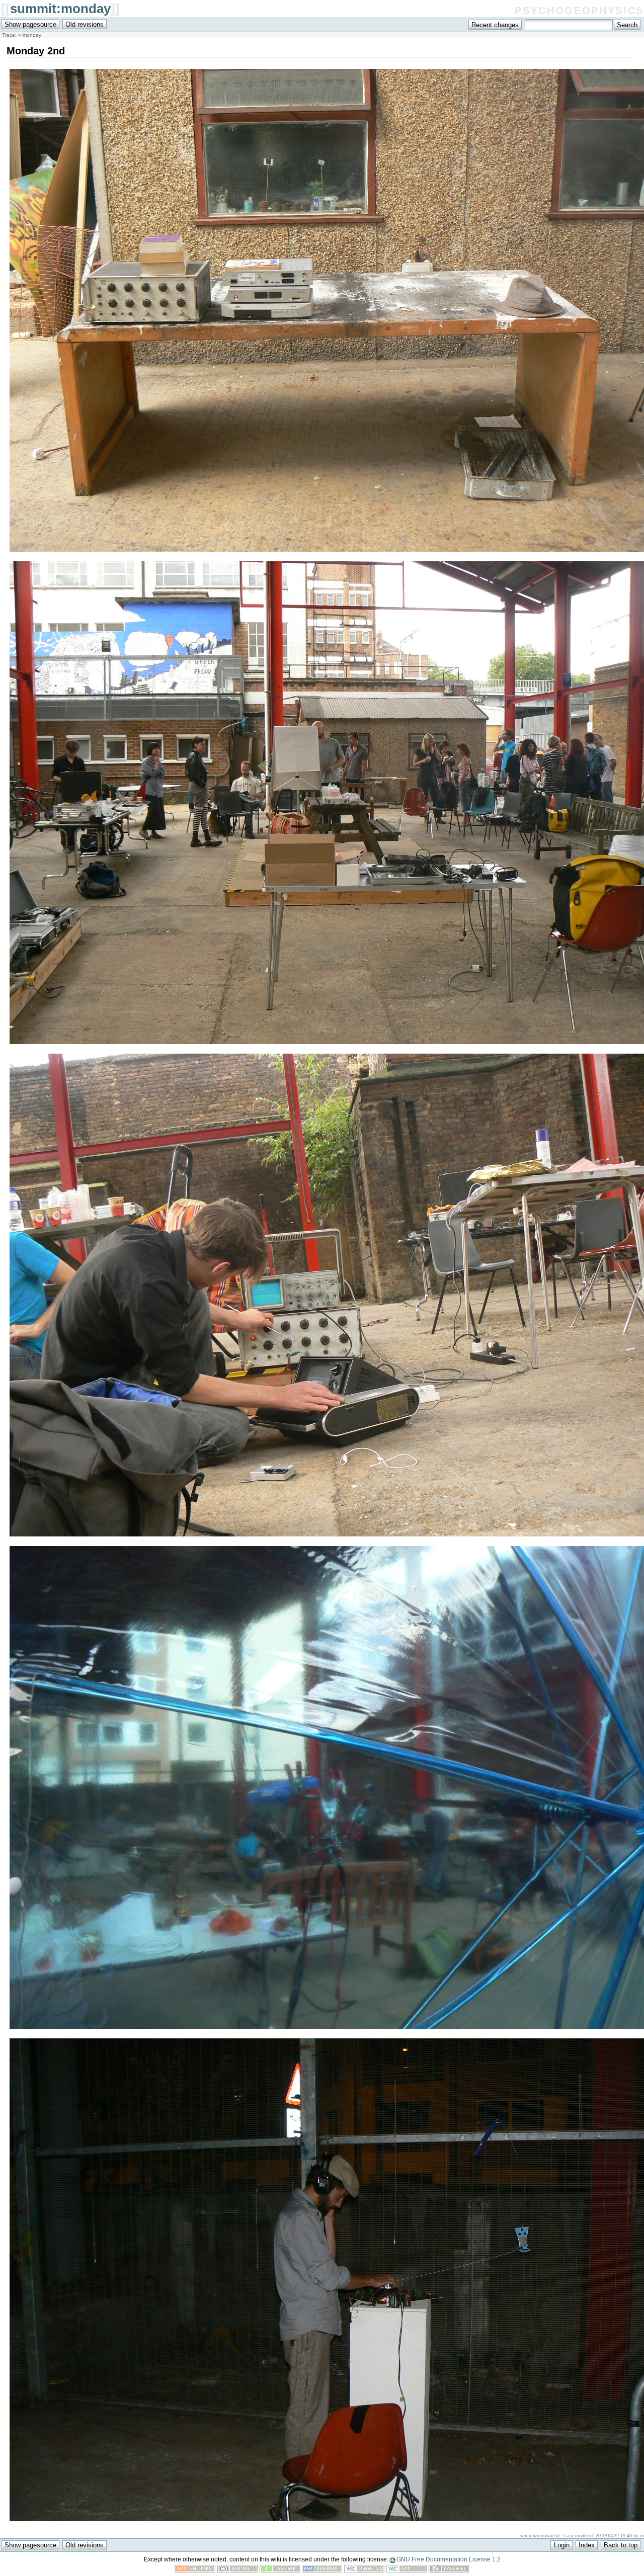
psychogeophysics (579, 9)
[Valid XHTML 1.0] (364, 2570)
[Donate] (280, 2570)
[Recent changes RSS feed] (195, 2570)
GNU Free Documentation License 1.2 (449, 2559)
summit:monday (60, 9)
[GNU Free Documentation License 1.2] (237, 2570)
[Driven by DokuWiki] (449, 2570)
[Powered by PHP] (322, 2570)
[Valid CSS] (407, 2570)
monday (32, 35)
